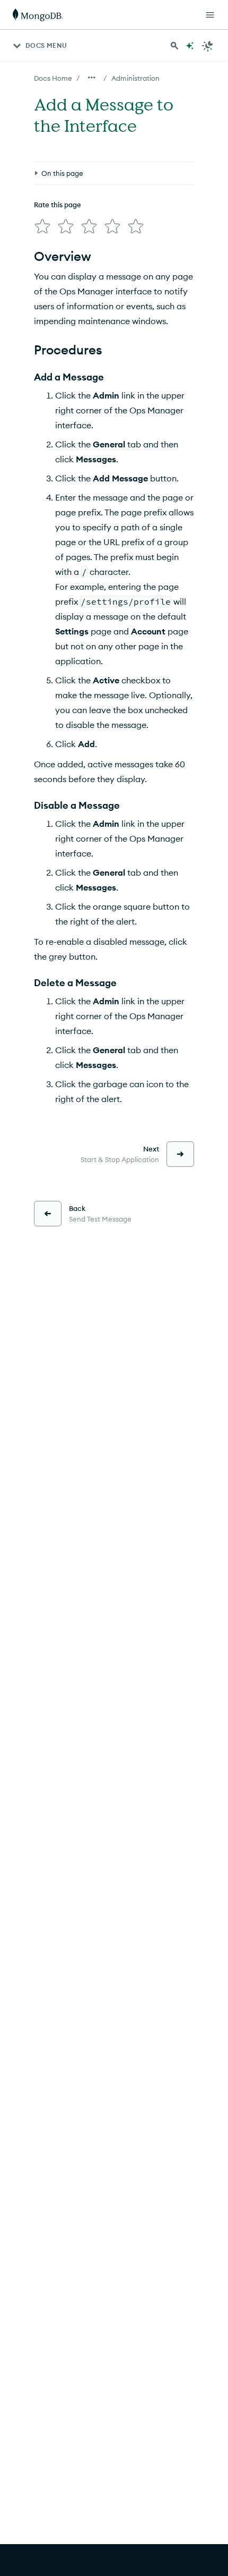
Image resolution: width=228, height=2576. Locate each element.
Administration (135, 78)
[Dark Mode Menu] (208, 46)
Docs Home (53, 78)
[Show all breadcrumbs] (92, 78)
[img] (42, 226)
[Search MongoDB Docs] (174, 46)
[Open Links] (210, 15)
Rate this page (58, 205)
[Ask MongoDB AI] (190, 46)
